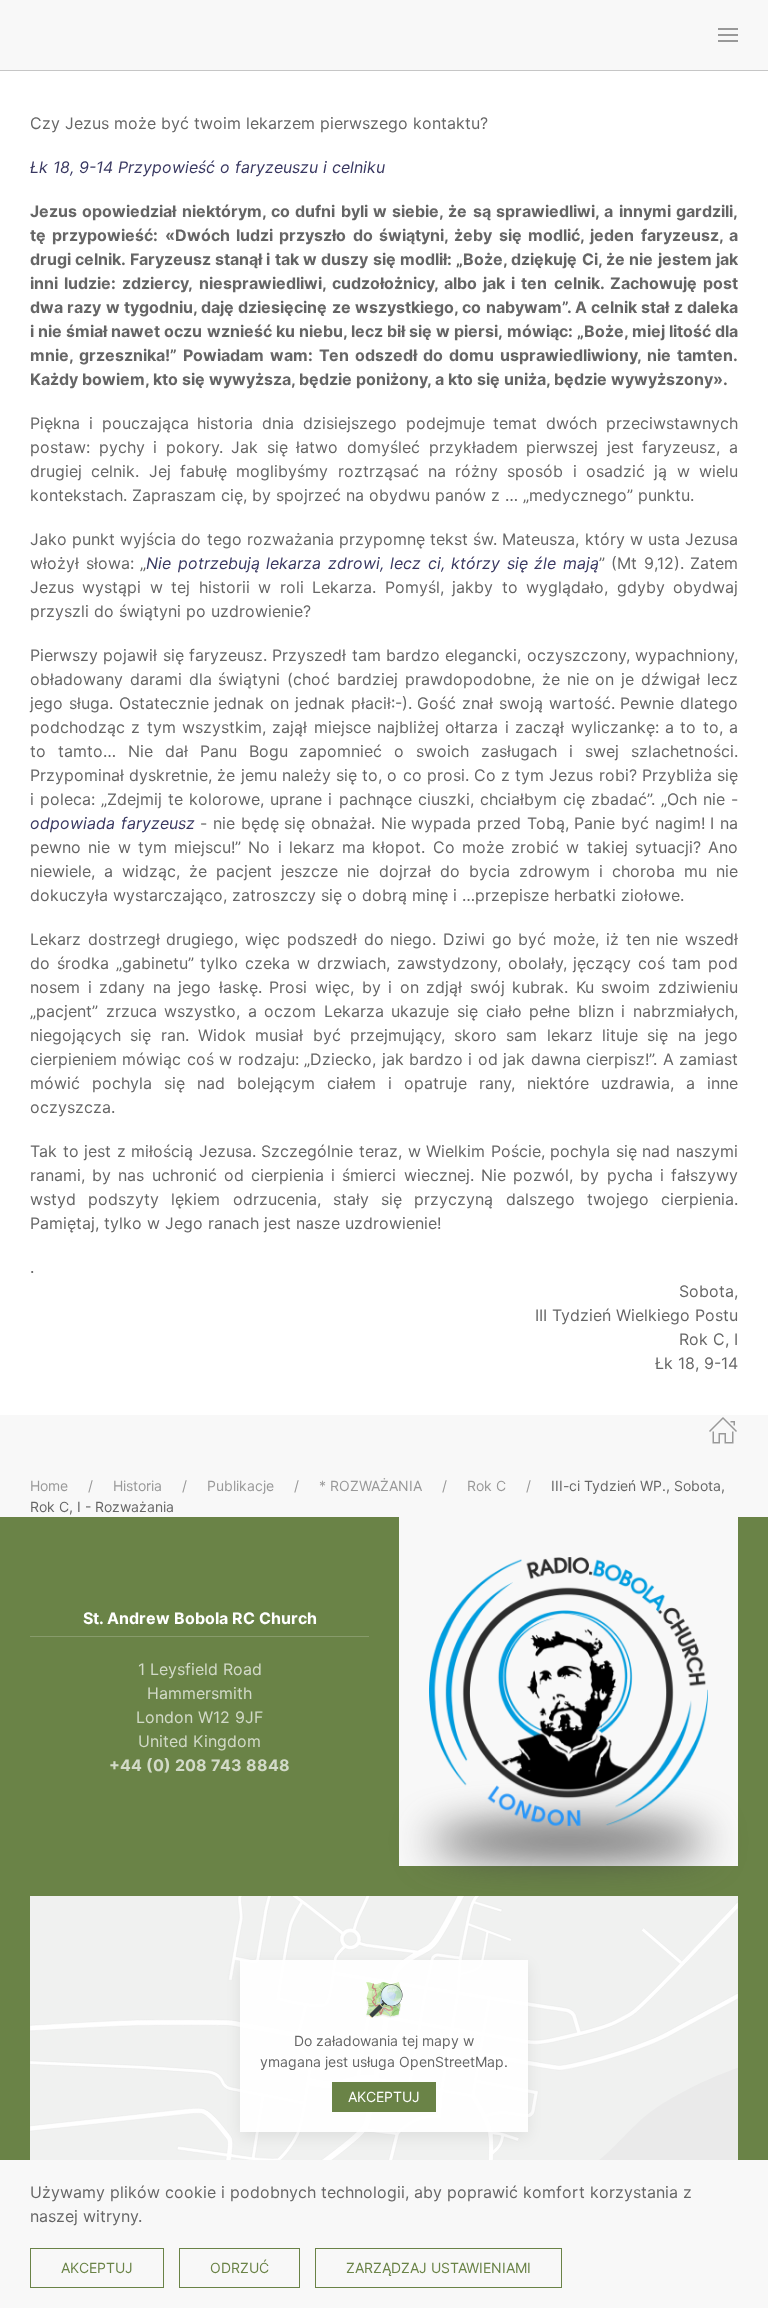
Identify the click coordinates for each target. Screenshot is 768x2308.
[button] (728, 35)
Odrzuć (239, 2267)
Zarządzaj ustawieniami (438, 2267)
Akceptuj (384, 2096)
